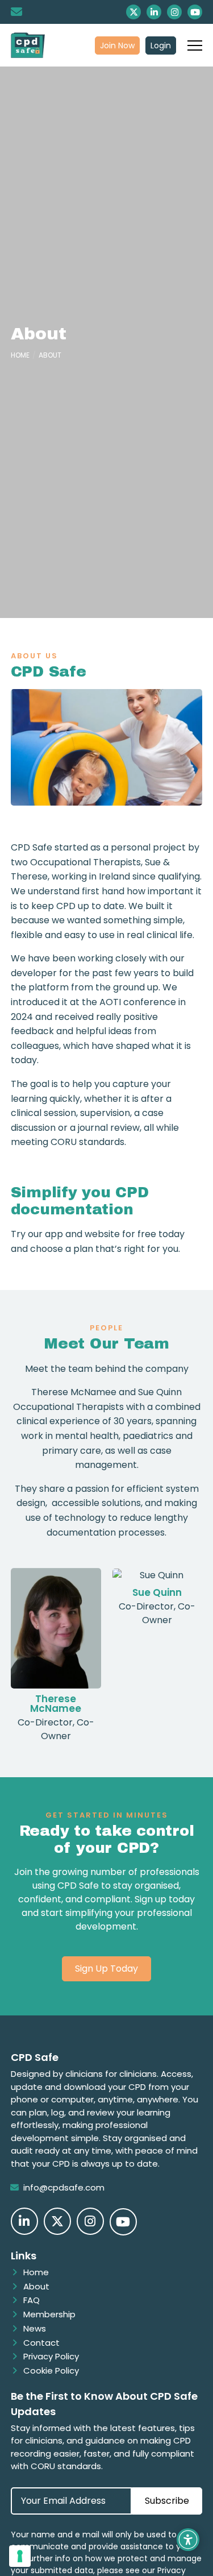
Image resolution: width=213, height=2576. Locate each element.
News (35, 2328)
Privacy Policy (51, 2356)
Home (20, 355)
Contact (41, 2343)
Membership (49, 2314)
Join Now (117, 45)
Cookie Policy (51, 2370)
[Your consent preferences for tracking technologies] (20, 2556)
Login (161, 45)
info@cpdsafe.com (64, 2187)
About (50, 355)
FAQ (32, 2300)
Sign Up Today (106, 1969)
